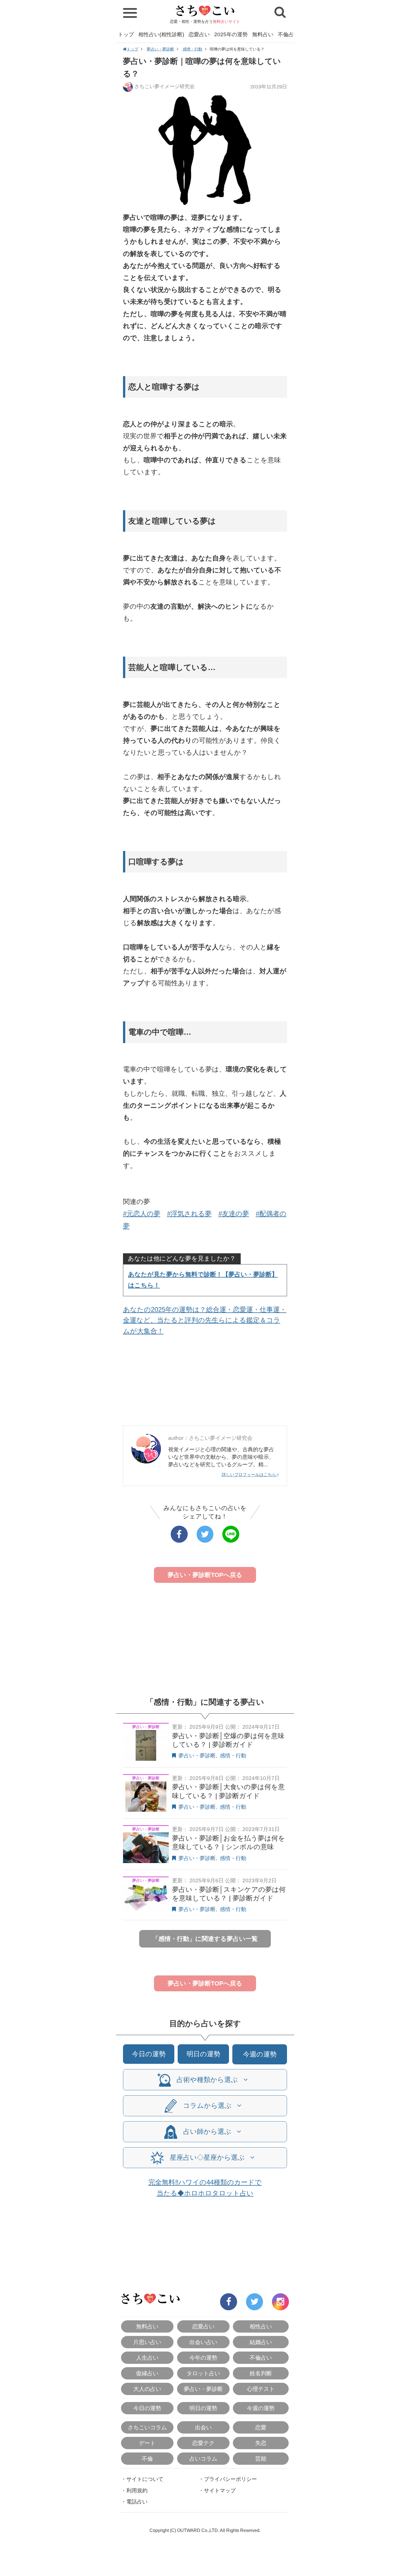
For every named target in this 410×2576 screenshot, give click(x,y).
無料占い (263, 34)
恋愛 (261, 2427)
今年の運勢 (203, 2358)
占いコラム (203, 2459)
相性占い (261, 2326)
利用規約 (137, 2491)
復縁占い (147, 2373)
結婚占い (261, 2342)
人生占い (147, 2358)
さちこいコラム (147, 2427)
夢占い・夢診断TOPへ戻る (205, 1575)
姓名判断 (261, 2373)
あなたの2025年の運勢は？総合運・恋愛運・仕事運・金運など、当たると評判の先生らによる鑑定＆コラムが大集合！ (205, 1320)
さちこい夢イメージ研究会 (165, 86)
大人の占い (147, 2389)
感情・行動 (192, 49)
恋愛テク (203, 2443)
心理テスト (261, 2389)
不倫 (147, 2459)
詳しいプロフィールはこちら (249, 1475)
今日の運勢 (149, 2054)
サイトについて (145, 2479)
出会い (203, 2427)
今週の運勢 (260, 2054)
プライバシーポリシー (230, 2479)
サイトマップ (220, 2491)
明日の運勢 (203, 2054)
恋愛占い (199, 34)
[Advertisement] (205, 1382)
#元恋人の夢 (142, 1214)
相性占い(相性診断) (161, 34)
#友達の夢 (234, 1214)
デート (147, 2443)
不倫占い (288, 34)
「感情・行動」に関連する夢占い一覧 (205, 1939)
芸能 (261, 2459)
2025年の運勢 (231, 34)
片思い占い (147, 2342)
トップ (126, 34)
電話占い (137, 2502)
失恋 (261, 2443)
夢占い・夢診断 (160, 49)
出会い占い (203, 2342)
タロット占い (203, 2373)
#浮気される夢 (189, 1214)
